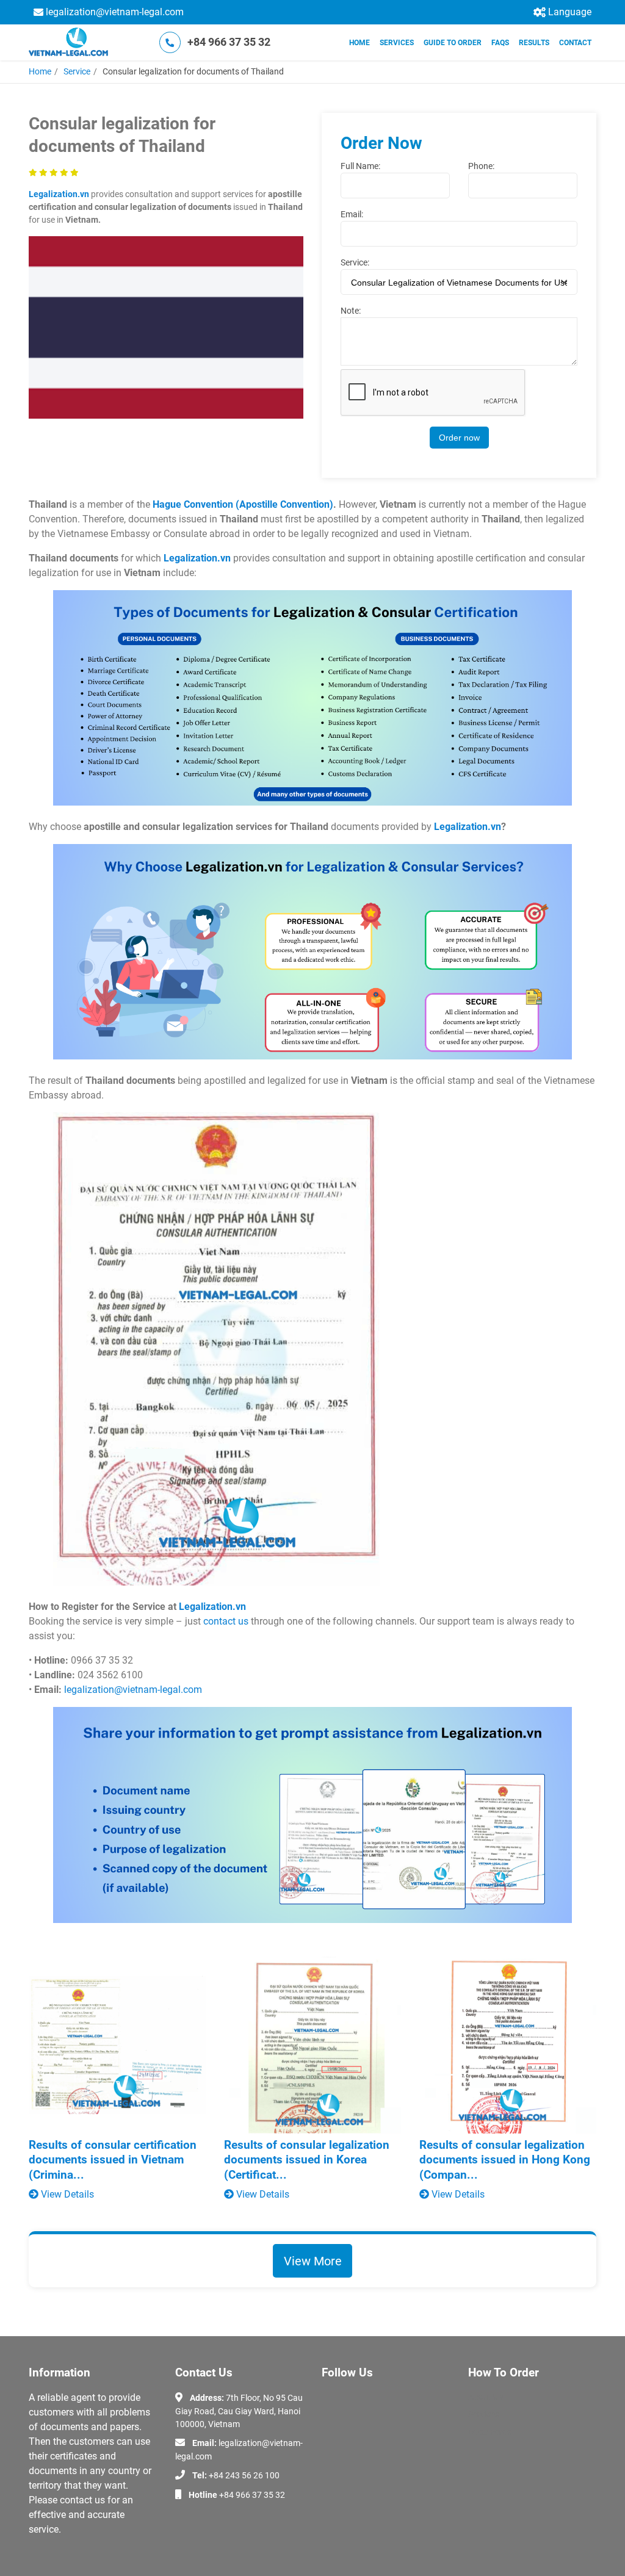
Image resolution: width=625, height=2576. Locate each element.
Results (534, 43)
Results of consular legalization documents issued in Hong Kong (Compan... (505, 2160)
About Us (486, 2397)
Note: (351, 311)
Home (359, 43)
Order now (459, 438)
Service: (355, 262)
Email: (352, 214)
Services (397, 43)
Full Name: (360, 166)
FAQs (500, 43)
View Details (66, 2194)
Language (570, 12)
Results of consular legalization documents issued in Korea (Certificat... (307, 2160)
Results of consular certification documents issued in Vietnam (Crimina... (113, 2160)
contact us (226, 1621)
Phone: (481, 166)
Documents (490, 2432)
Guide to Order (453, 43)
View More (313, 2261)
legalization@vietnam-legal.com (115, 12)
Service (77, 71)
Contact (575, 43)
